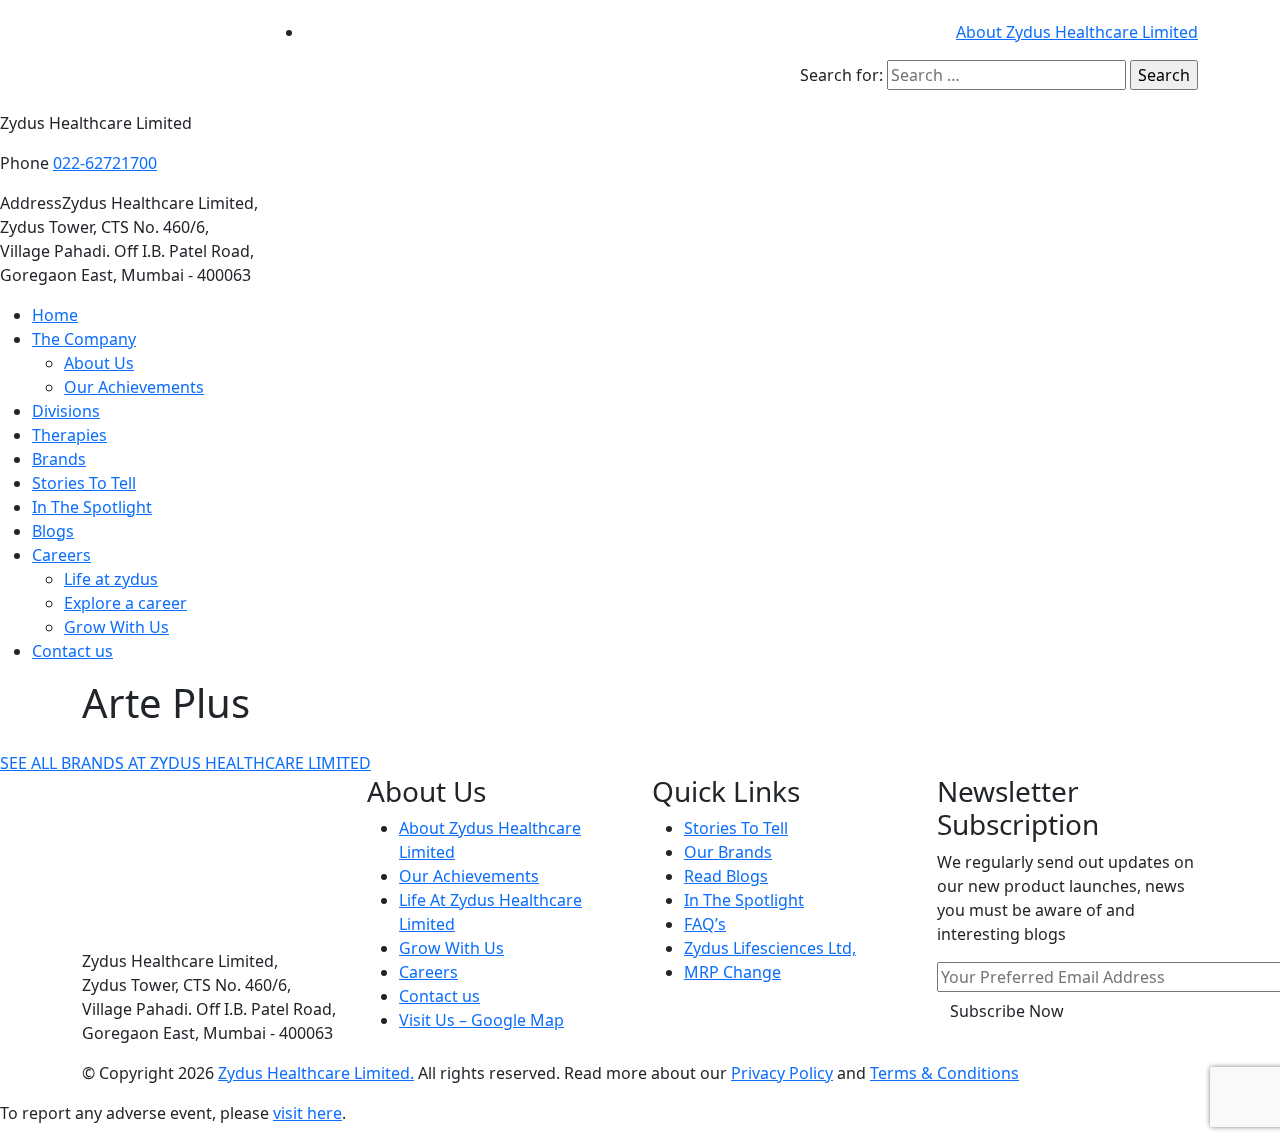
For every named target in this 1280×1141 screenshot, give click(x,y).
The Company (84, 339)
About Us (99, 363)
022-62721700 (105, 163)
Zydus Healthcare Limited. (316, 1073)
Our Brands (728, 852)
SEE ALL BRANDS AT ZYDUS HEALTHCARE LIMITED (185, 763)
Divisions (66, 411)
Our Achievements (134, 387)
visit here (307, 1113)
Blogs (53, 531)
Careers (61, 555)
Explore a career (125, 603)
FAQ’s (705, 924)
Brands (59, 459)
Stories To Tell (84, 483)
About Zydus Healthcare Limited (1077, 32)
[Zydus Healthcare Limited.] (165, 54)
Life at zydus (111, 579)
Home (55, 315)
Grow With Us (116, 627)
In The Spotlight (92, 507)
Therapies (69, 435)
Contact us (72, 651)
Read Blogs (726, 876)
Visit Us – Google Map (481, 1020)
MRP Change (732, 972)
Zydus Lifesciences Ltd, (770, 948)
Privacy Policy (782, 1073)
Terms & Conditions (944, 1073)
